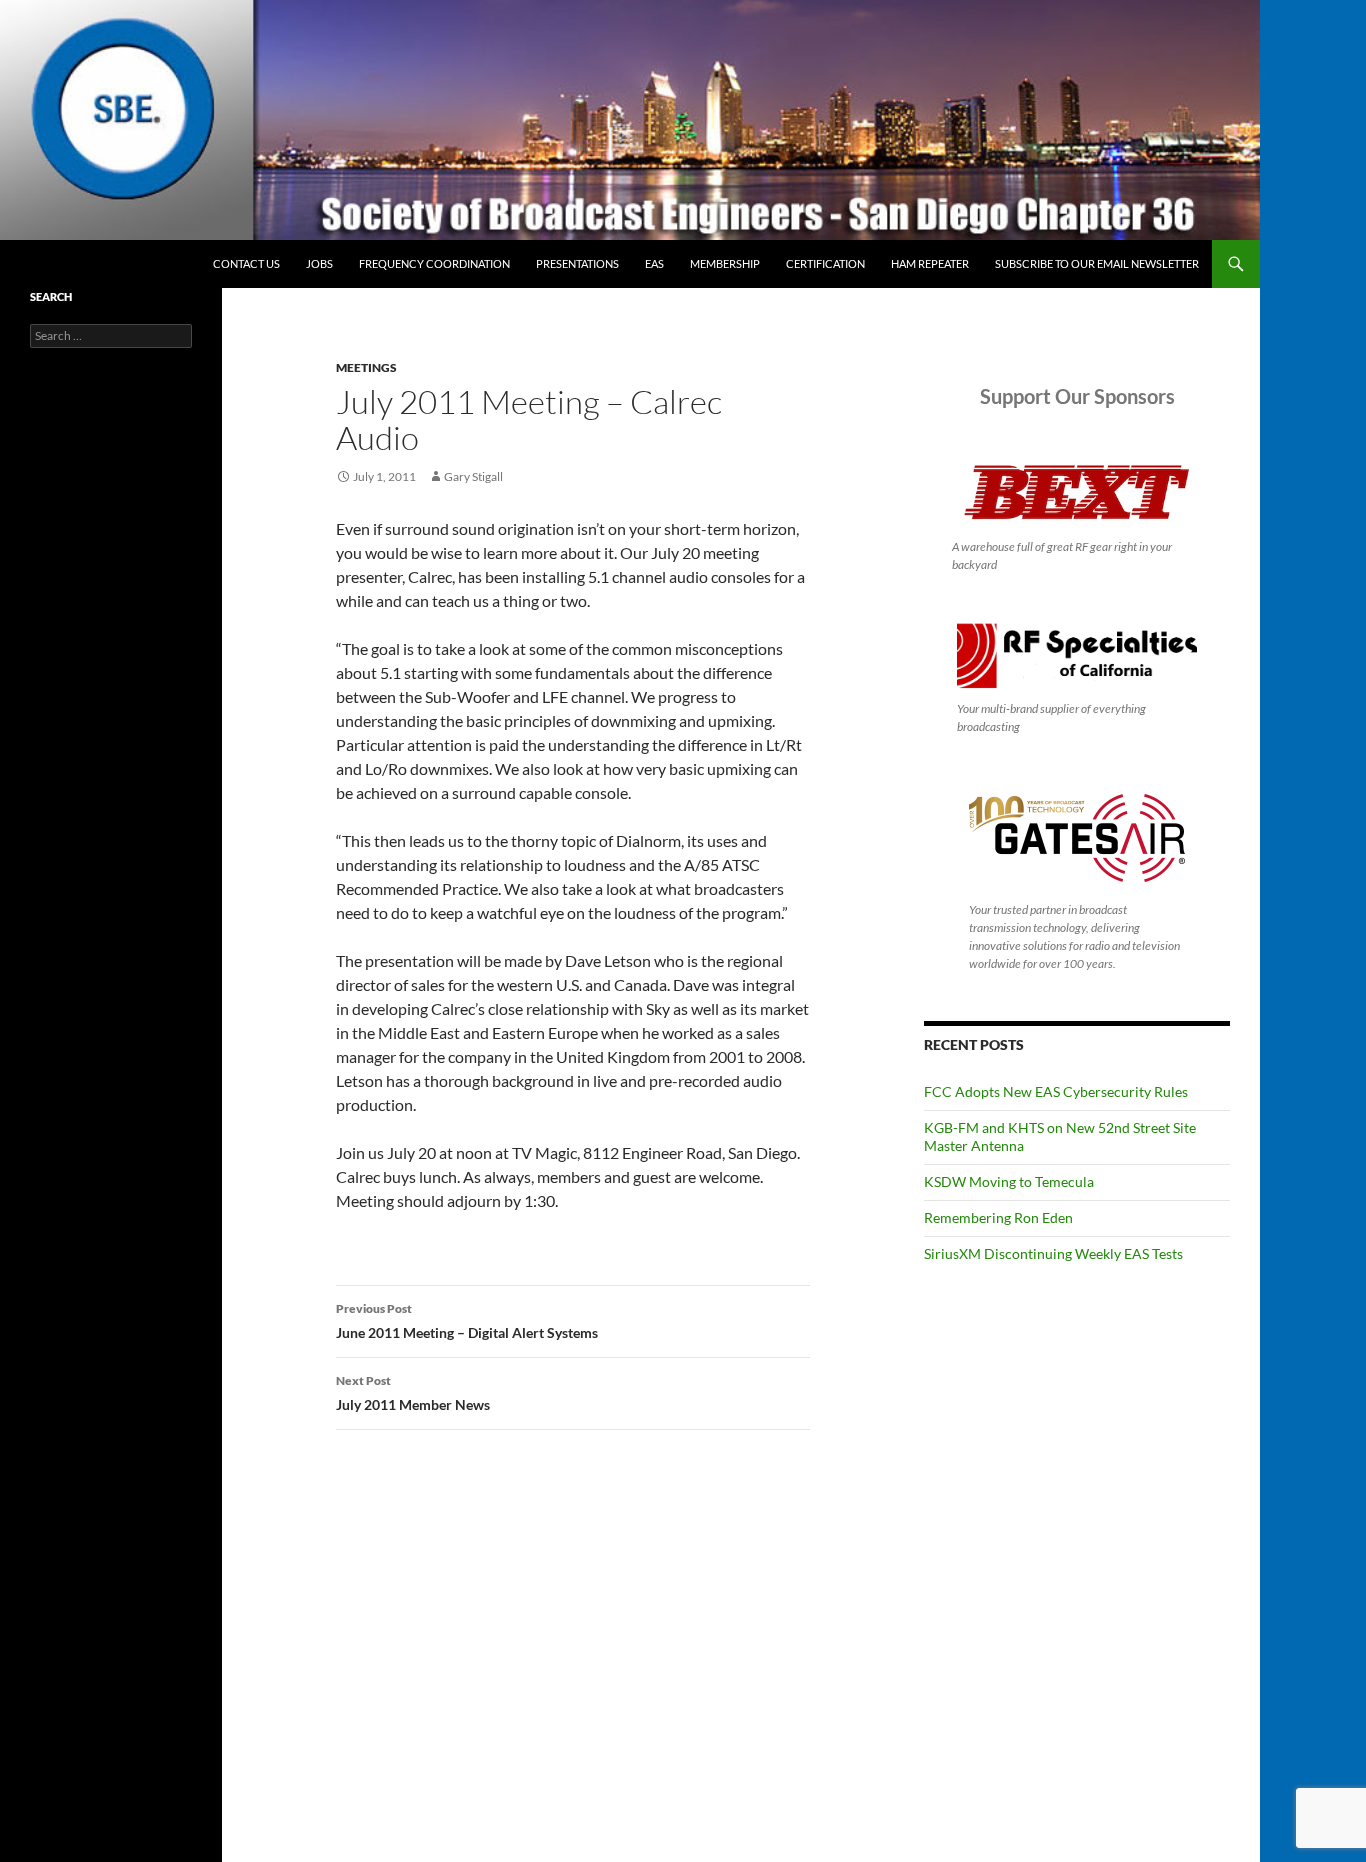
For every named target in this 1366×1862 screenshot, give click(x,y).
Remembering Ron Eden (998, 1217)
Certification (825, 263)
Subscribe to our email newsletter (1097, 263)
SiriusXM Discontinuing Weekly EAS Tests (1053, 1253)
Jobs (319, 263)
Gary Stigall (473, 476)
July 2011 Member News (413, 1393)
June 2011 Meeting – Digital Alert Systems (467, 1321)
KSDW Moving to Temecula (1009, 1181)
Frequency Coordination (434, 263)
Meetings (366, 367)
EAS (654, 263)
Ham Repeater (930, 263)
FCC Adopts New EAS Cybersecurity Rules (1056, 1091)
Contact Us (246, 263)
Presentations (577, 263)
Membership (725, 263)
